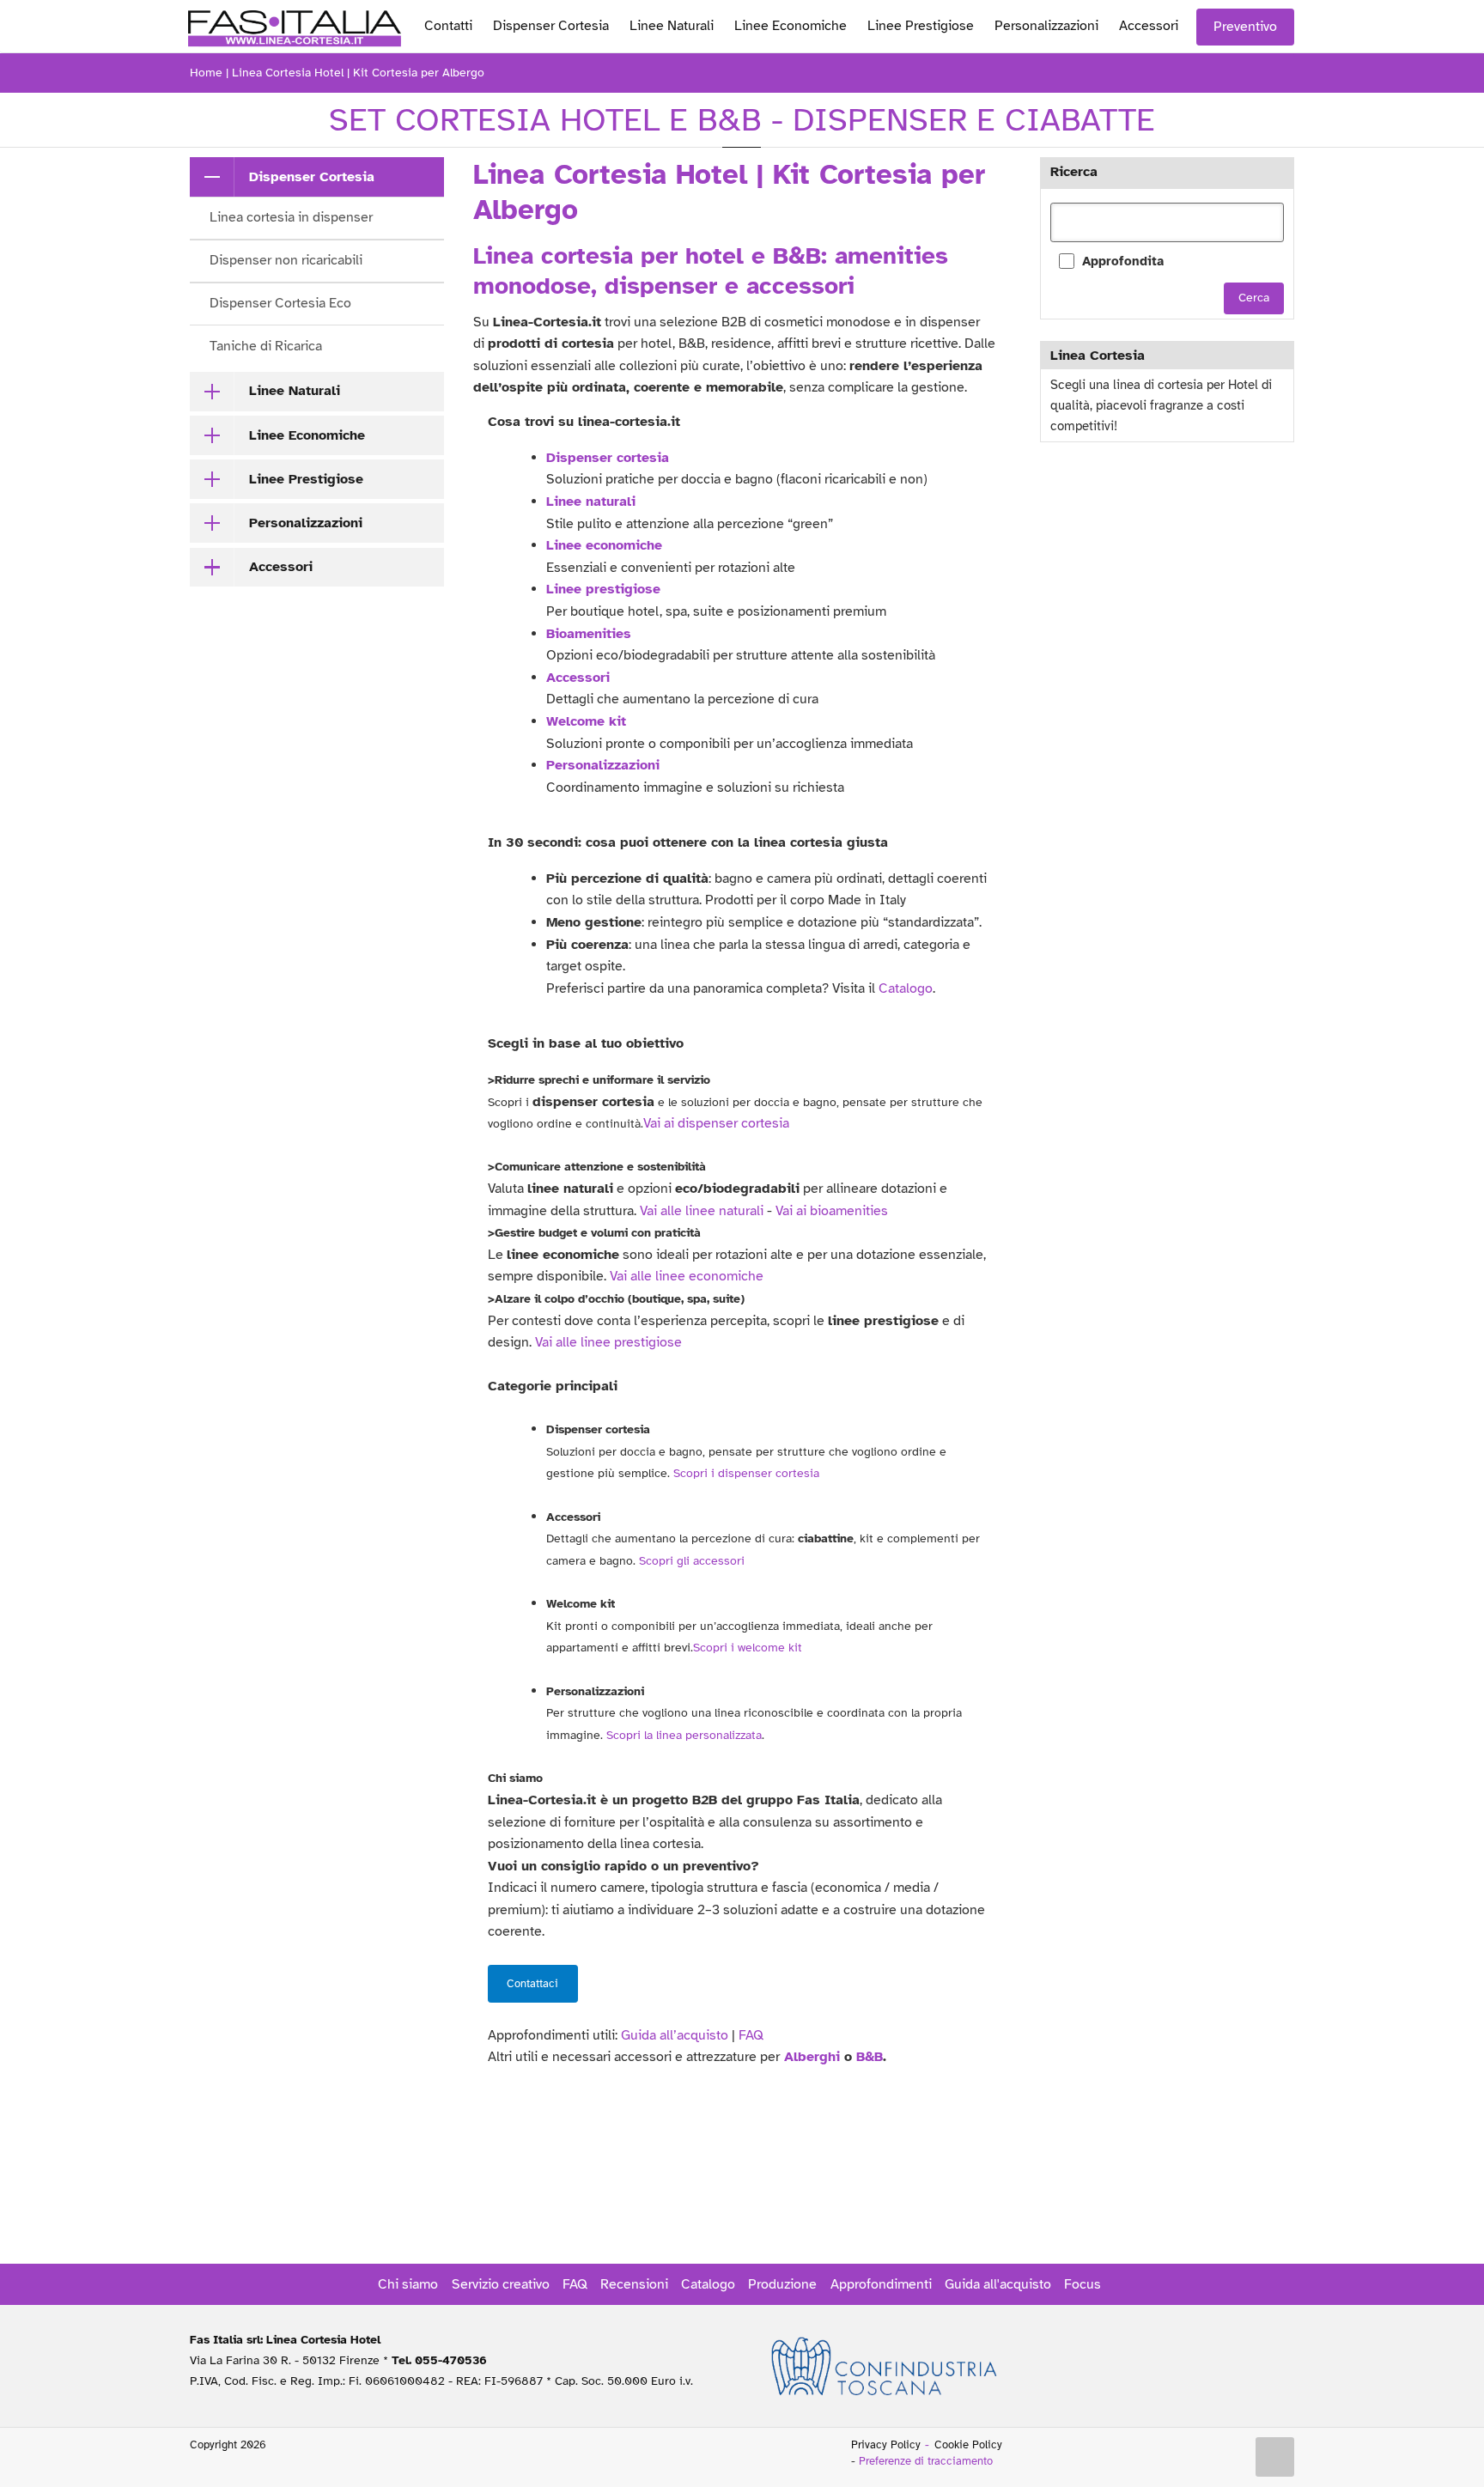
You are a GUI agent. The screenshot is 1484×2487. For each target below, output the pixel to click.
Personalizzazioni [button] (306, 523)
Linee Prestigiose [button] (306, 479)
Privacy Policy (886, 2445)
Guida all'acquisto (998, 2284)
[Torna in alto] (1275, 2457)
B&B (870, 2057)
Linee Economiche (791, 26)
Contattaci (532, 1984)
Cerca (1254, 298)
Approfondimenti (881, 2284)
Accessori (1149, 26)
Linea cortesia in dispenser (291, 217)
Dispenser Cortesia (551, 26)
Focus (1083, 2284)
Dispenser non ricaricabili (286, 260)
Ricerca (1074, 172)
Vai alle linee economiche (687, 1276)
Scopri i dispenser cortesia (746, 1473)
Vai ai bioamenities (832, 1211)
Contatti (448, 26)
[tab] (317, 177)
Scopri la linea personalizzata (684, 1735)
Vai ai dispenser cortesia (716, 1123)
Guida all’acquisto (675, 2035)
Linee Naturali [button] (295, 391)
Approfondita (1123, 261)
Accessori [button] (281, 567)
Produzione (782, 2284)
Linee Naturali (672, 26)
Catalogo (906, 988)
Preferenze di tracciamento (926, 2461)
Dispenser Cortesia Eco (280, 303)
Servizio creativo (501, 2284)
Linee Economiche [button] (307, 435)
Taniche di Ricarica (266, 346)
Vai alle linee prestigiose (608, 1342)
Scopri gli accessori (692, 1561)
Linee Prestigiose (921, 26)
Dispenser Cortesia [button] (312, 177)
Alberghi (812, 2057)
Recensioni (634, 2284)
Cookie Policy (968, 2445)
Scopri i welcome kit (748, 1648)
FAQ (751, 2035)
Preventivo (1245, 27)
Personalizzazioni (1046, 26)
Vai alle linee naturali (702, 1211)
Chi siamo (408, 2284)
